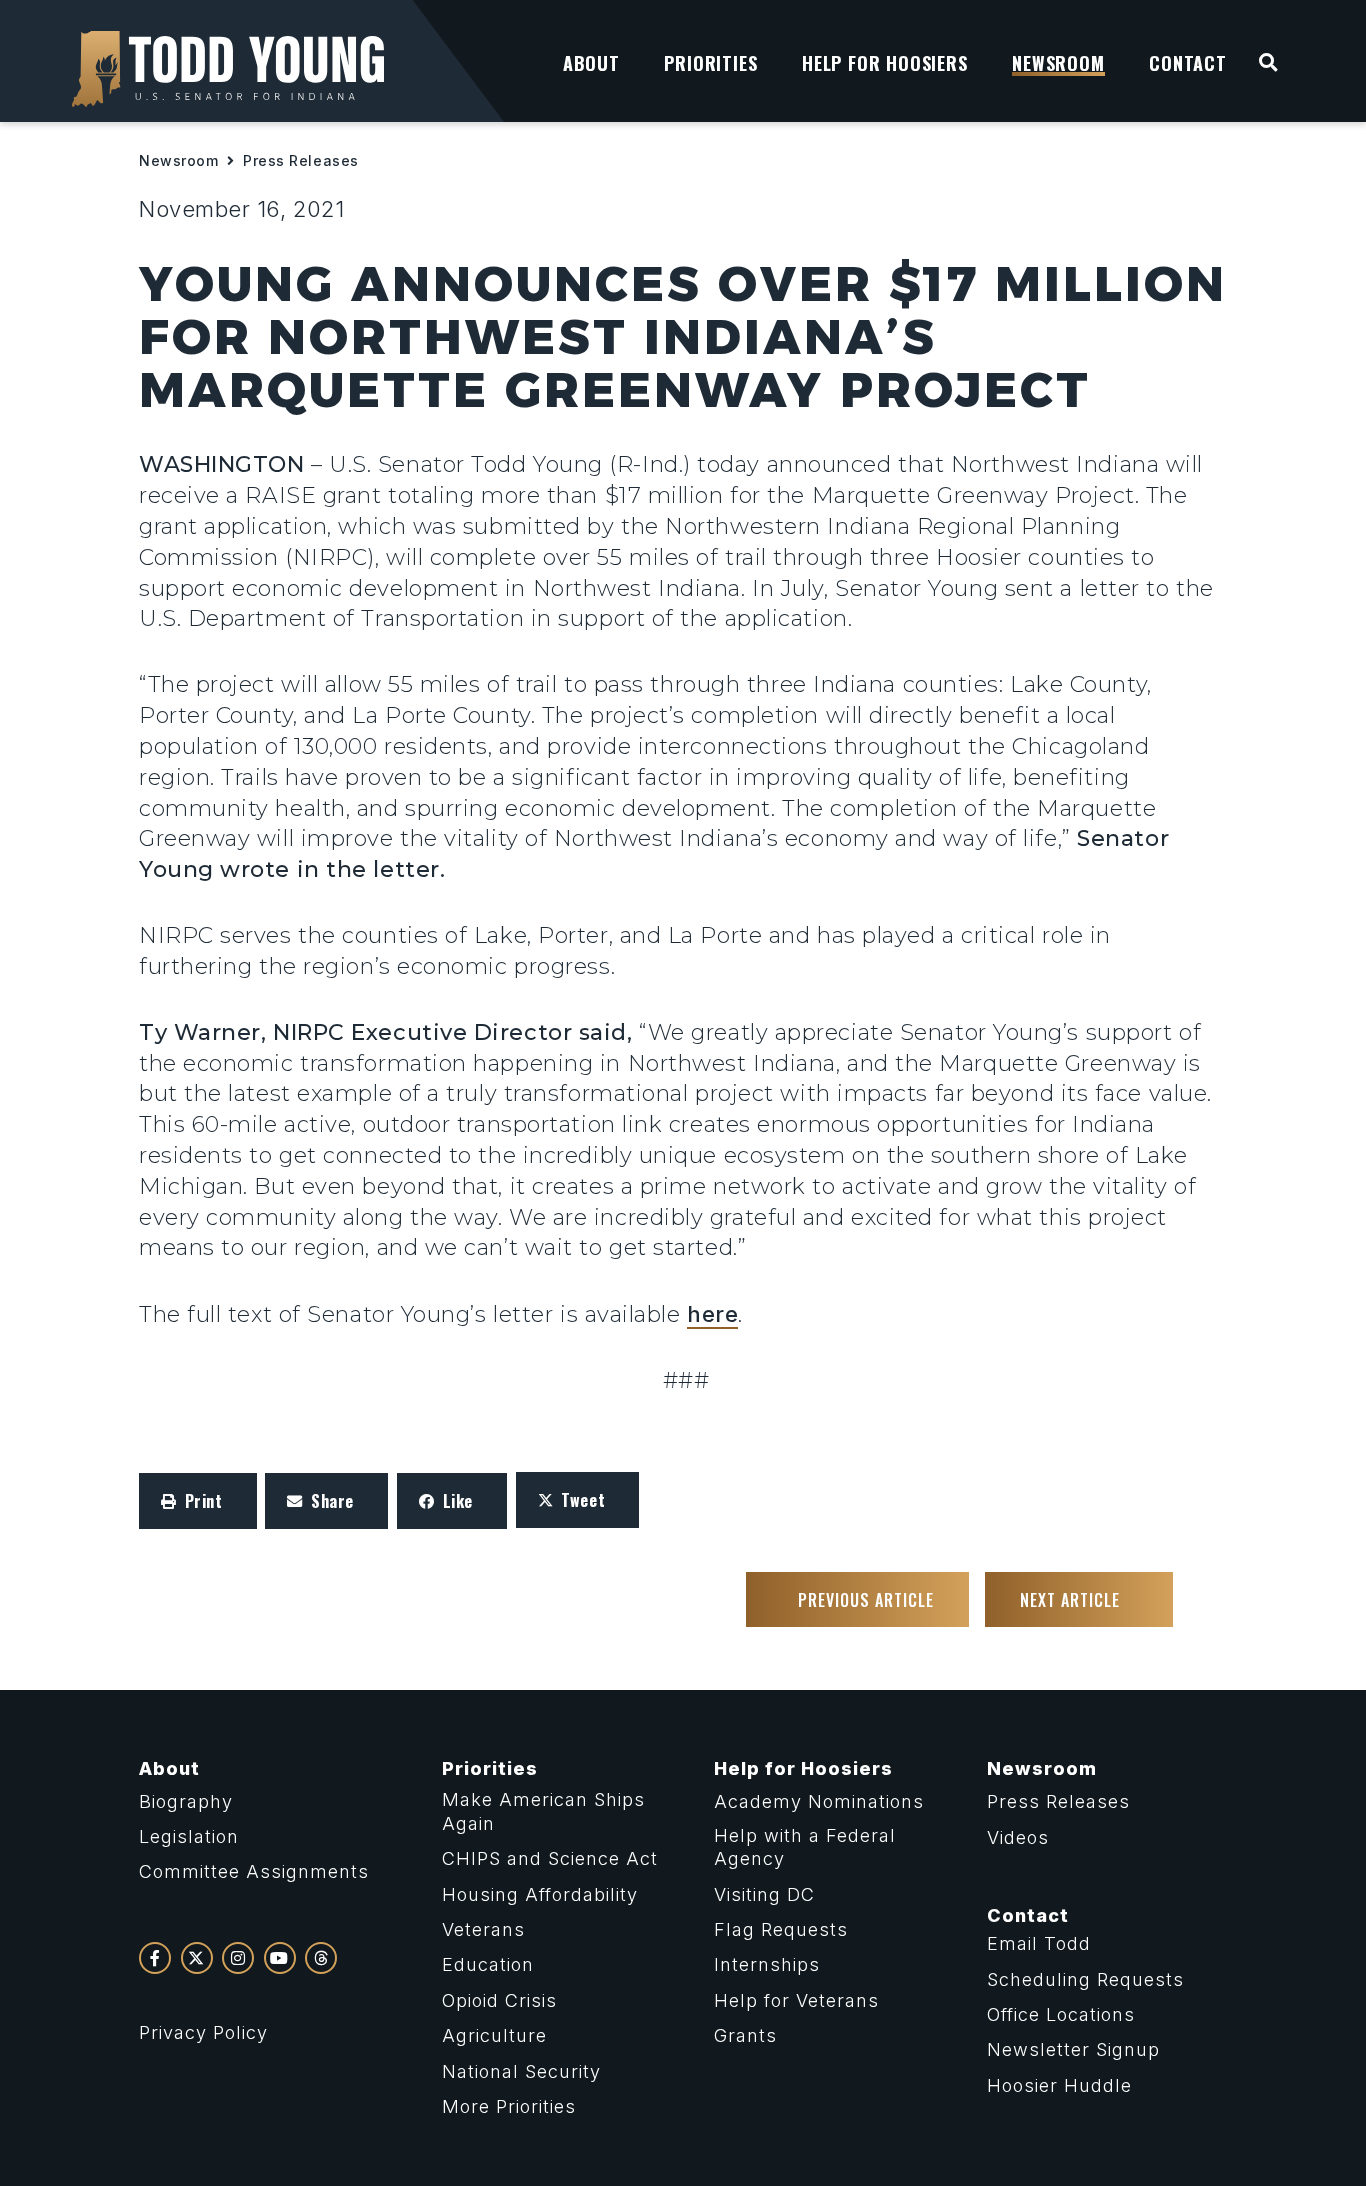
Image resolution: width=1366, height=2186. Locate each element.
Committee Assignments (254, 1871)
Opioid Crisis (499, 2000)
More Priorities (509, 2106)
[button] (198, 1501)
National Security (521, 2071)
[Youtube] (280, 1958)
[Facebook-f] (155, 1958)
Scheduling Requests (1085, 1979)
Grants (745, 2035)
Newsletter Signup (1073, 2049)
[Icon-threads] (321, 1958)
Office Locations (1061, 2014)
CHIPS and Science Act (550, 1858)
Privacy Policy (203, 2032)
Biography (186, 1801)
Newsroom (178, 160)
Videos (1018, 1837)
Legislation (189, 1836)
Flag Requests (781, 1929)
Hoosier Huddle (1059, 2085)
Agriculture (494, 2035)
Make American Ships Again (543, 1811)
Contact (1028, 1915)
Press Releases (301, 160)
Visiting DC (764, 1894)
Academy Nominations (819, 1801)
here (712, 1314)
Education (488, 1964)
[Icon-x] (197, 1958)
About (169, 1768)
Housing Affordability (540, 1894)
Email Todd (1039, 1943)
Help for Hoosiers (803, 1768)
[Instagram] (238, 1958)
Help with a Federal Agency (805, 1847)
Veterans (483, 1929)
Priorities (490, 1768)
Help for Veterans (796, 2000)
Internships (767, 1964)
